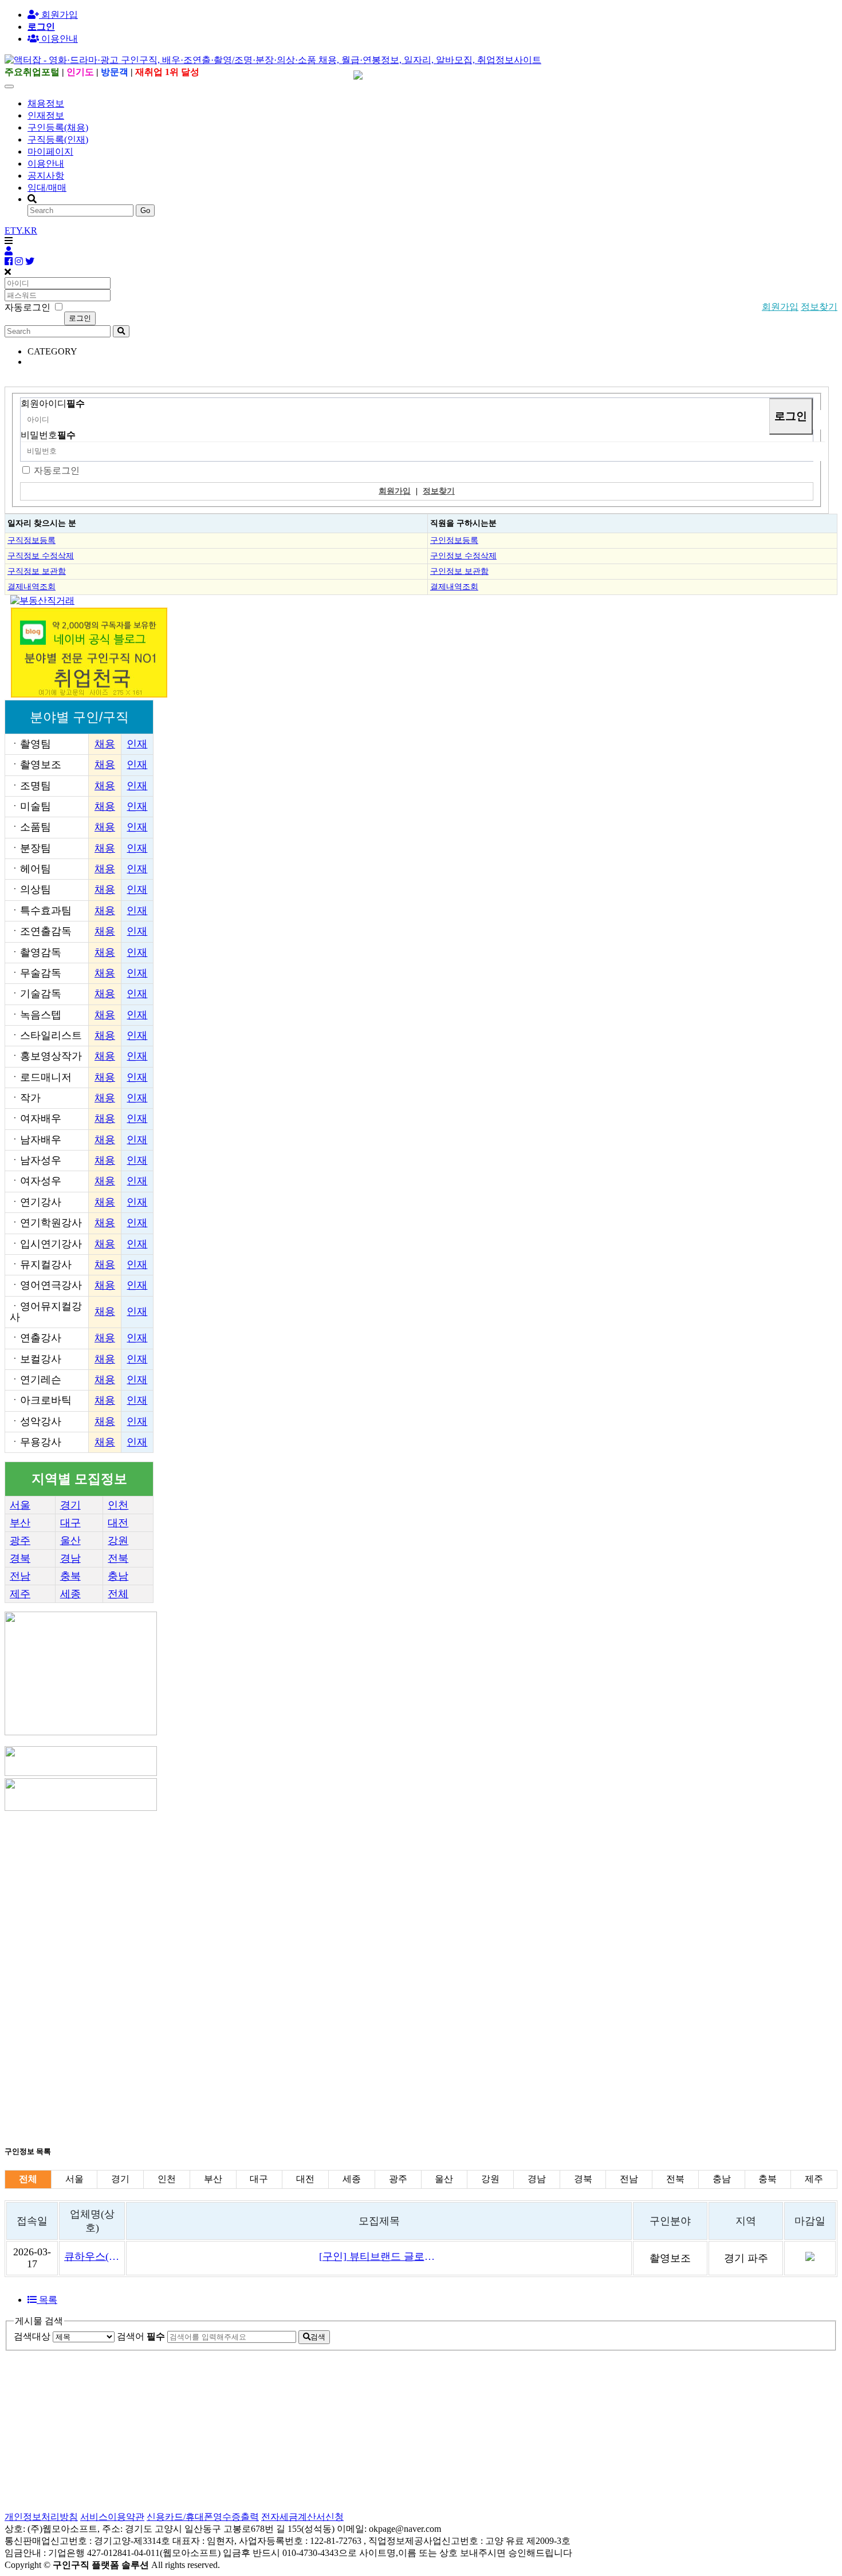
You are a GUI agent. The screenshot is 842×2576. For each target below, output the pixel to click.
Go (145, 210)
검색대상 (32, 2336)
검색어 (141, 2336)
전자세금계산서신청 (302, 2517)
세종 (70, 1594)
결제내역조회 (32, 586)
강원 (118, 1541)
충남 (118, 1576)
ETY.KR (21, 231)
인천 (118, 1505)
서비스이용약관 (112, 2517)
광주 (20, 1541)
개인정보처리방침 (41, 2517)
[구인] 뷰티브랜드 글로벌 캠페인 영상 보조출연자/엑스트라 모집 (379, 2256)
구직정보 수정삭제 (41, 556)
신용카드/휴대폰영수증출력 (203, 2517)
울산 (70, 1541)
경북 (20, 1558)
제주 (20, 1594)
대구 (70, 1523)
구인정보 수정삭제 (463, 556)
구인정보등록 (454, 540)
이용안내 (46, 164)
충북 (70, 1576)
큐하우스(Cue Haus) (92, 2256)
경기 (70, 1505)
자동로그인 (57, 470)
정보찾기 (819, 307)
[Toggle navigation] (9, 86)
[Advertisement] (348, 1893)
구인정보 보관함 (459, 571)
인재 (137, 744)
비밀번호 (48, 435)
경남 (70, 1558)
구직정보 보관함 (37, 571)
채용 (105, 744)
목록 (47, 2300)
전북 (118, 1558)
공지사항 (46, 176)
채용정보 (46, 103)
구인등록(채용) (58, 127)
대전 (118, 1523)
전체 (118, 1594)
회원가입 (58, 15)
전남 (20, 1576)
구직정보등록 (32, 540)
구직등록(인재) (58, 139)
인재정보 (46, 115)
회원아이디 (53, 403)
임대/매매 (47, 188)
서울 (20, 1505)
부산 (20, 1523)
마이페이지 (50, 151)
